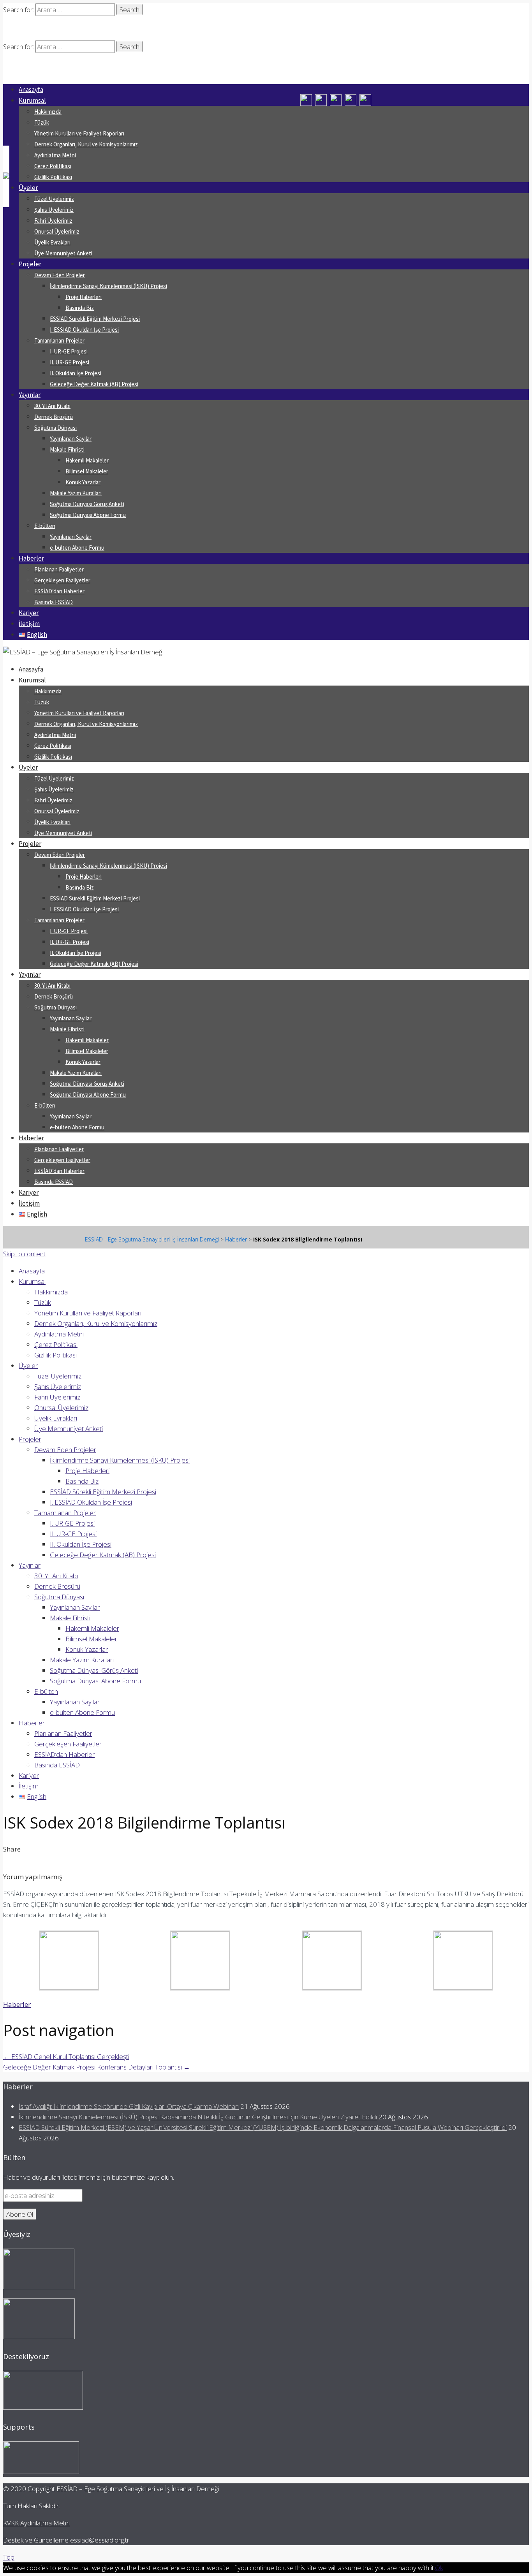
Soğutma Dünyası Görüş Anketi (87, 504)
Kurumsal (32, 100)
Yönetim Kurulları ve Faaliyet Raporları (79, 133)
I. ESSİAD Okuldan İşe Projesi (84, 330)
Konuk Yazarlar (83, 482)
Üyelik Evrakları (52, 242)
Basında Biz (80, 308)
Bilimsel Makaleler (87, 471)
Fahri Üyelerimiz (53, 221)
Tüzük (42, 122)
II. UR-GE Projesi (70, 362)
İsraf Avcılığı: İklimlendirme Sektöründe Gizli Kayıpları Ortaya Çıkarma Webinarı (129, 2106)
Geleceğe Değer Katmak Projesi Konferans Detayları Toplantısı (97, 2067)
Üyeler (28, 188)
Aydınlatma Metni (55, 155)
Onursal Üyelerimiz (57, 231)
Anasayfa (31, 90)
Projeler (30, 264)
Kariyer (29, 613)
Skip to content (24, 1254)
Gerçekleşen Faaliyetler (62, 580)
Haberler (31, 558)
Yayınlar (30, 395)
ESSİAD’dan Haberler (59, 591)
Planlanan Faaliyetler (59, 569)
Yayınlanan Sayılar (71, 439)
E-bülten (45, 526)
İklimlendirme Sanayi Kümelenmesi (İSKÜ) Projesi (108, 286)
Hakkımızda (48, 112)
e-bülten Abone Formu (77, 548)
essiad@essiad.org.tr (100, 2540)
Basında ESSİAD (54, 602)
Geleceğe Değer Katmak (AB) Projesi (94, 384)
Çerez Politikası (53, 166)
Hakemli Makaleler (87, 460)
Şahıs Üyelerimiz (54, 210)
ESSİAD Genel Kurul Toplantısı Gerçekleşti (66, 2056)
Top (9, 2557)
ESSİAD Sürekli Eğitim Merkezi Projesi (95, 319)
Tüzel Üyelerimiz (54, 199)
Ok (439, 2568)
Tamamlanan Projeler (59, 340)
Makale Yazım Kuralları (76, 493)
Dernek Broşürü (54, 417)
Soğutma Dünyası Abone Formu (88, 515)
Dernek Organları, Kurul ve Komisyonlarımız (86, 144)
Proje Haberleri (84, 297)
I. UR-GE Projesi (69, 351)
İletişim (29, 624)
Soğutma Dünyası (55, 428)
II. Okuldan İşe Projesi (76, 373)
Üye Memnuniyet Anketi (63, 253)
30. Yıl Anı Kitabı (52, 406)
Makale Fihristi (67, 449)
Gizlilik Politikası (53, 177)
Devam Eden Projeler (60, 275)
